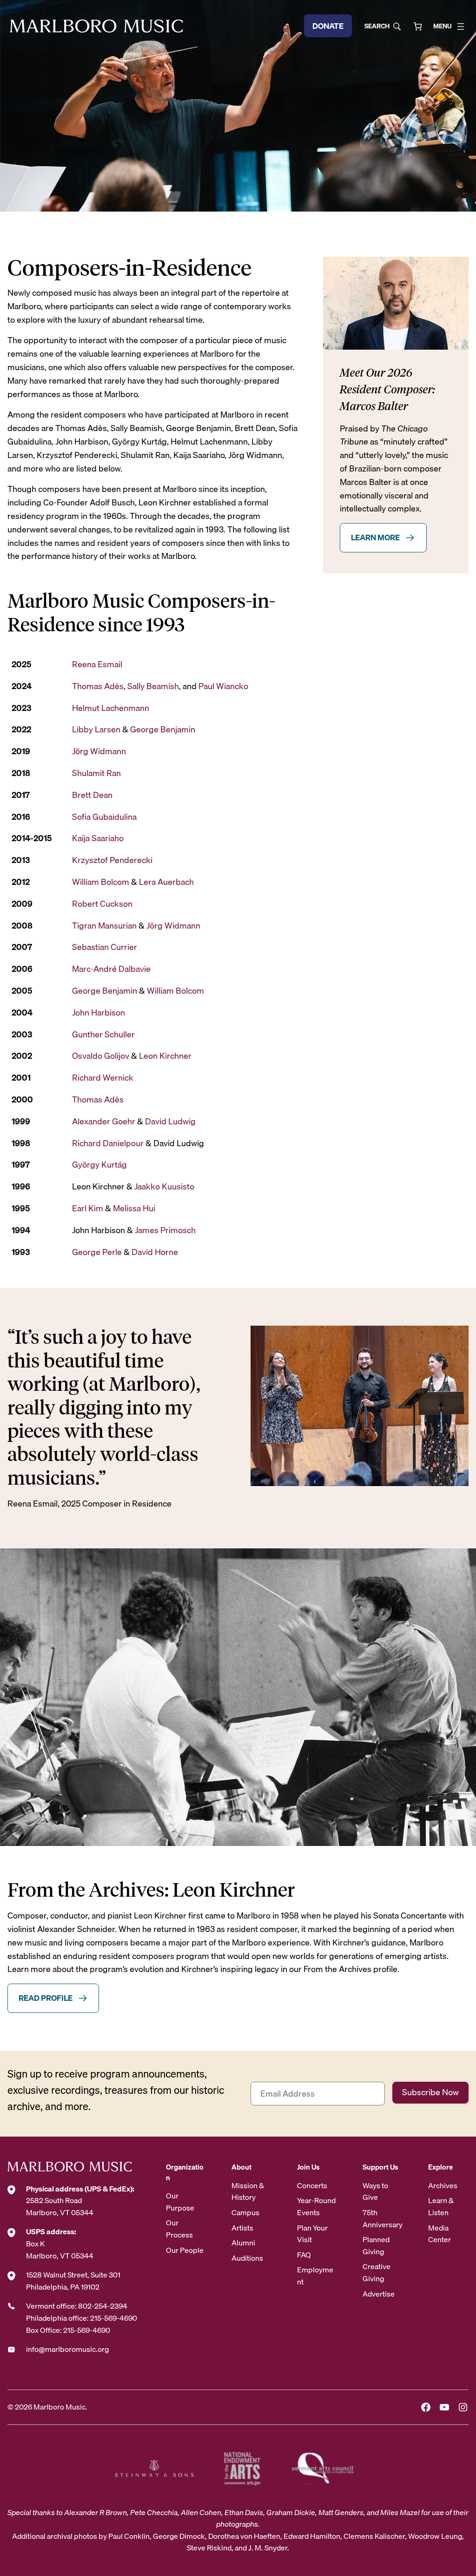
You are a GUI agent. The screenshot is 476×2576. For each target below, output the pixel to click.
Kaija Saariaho (98, 838)
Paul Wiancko (223, 686)
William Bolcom (101, 882)
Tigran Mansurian (104, 926)
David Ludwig (170, 1121)
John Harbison (99, 1012)
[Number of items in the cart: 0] (418, 26)
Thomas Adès (98, 686)
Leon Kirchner (165, 1056)
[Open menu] (461, 27)
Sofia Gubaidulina (104, 817)
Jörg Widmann (99, 751)
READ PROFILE (46, 1998)
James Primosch (165, 1230)
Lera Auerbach (166, 882)
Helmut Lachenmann (111, 708)
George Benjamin (163, 729)
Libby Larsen (96, 729)
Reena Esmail (97, 664)
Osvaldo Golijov (101, 1056)
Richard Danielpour (108, 1143)
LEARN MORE (375, 537)
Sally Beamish (153, 686)
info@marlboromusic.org (67, 2349)
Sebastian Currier (106, 947)
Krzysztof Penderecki (112, 860)
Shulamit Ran (96, 773)
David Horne (155, 1252)
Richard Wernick (103, 1078)
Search (377, 26)
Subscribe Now (430, 2092)
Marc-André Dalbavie (112, 969)
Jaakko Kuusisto (164, 1186)
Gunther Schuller (103, 1034)
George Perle (97, 1252)
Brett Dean (92, 795)
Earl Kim (88, 1208)
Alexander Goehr (104, 1121)
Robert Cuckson (102, 904)
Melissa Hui (134, 1208)
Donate (328, 26)
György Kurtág (99, 1165)
